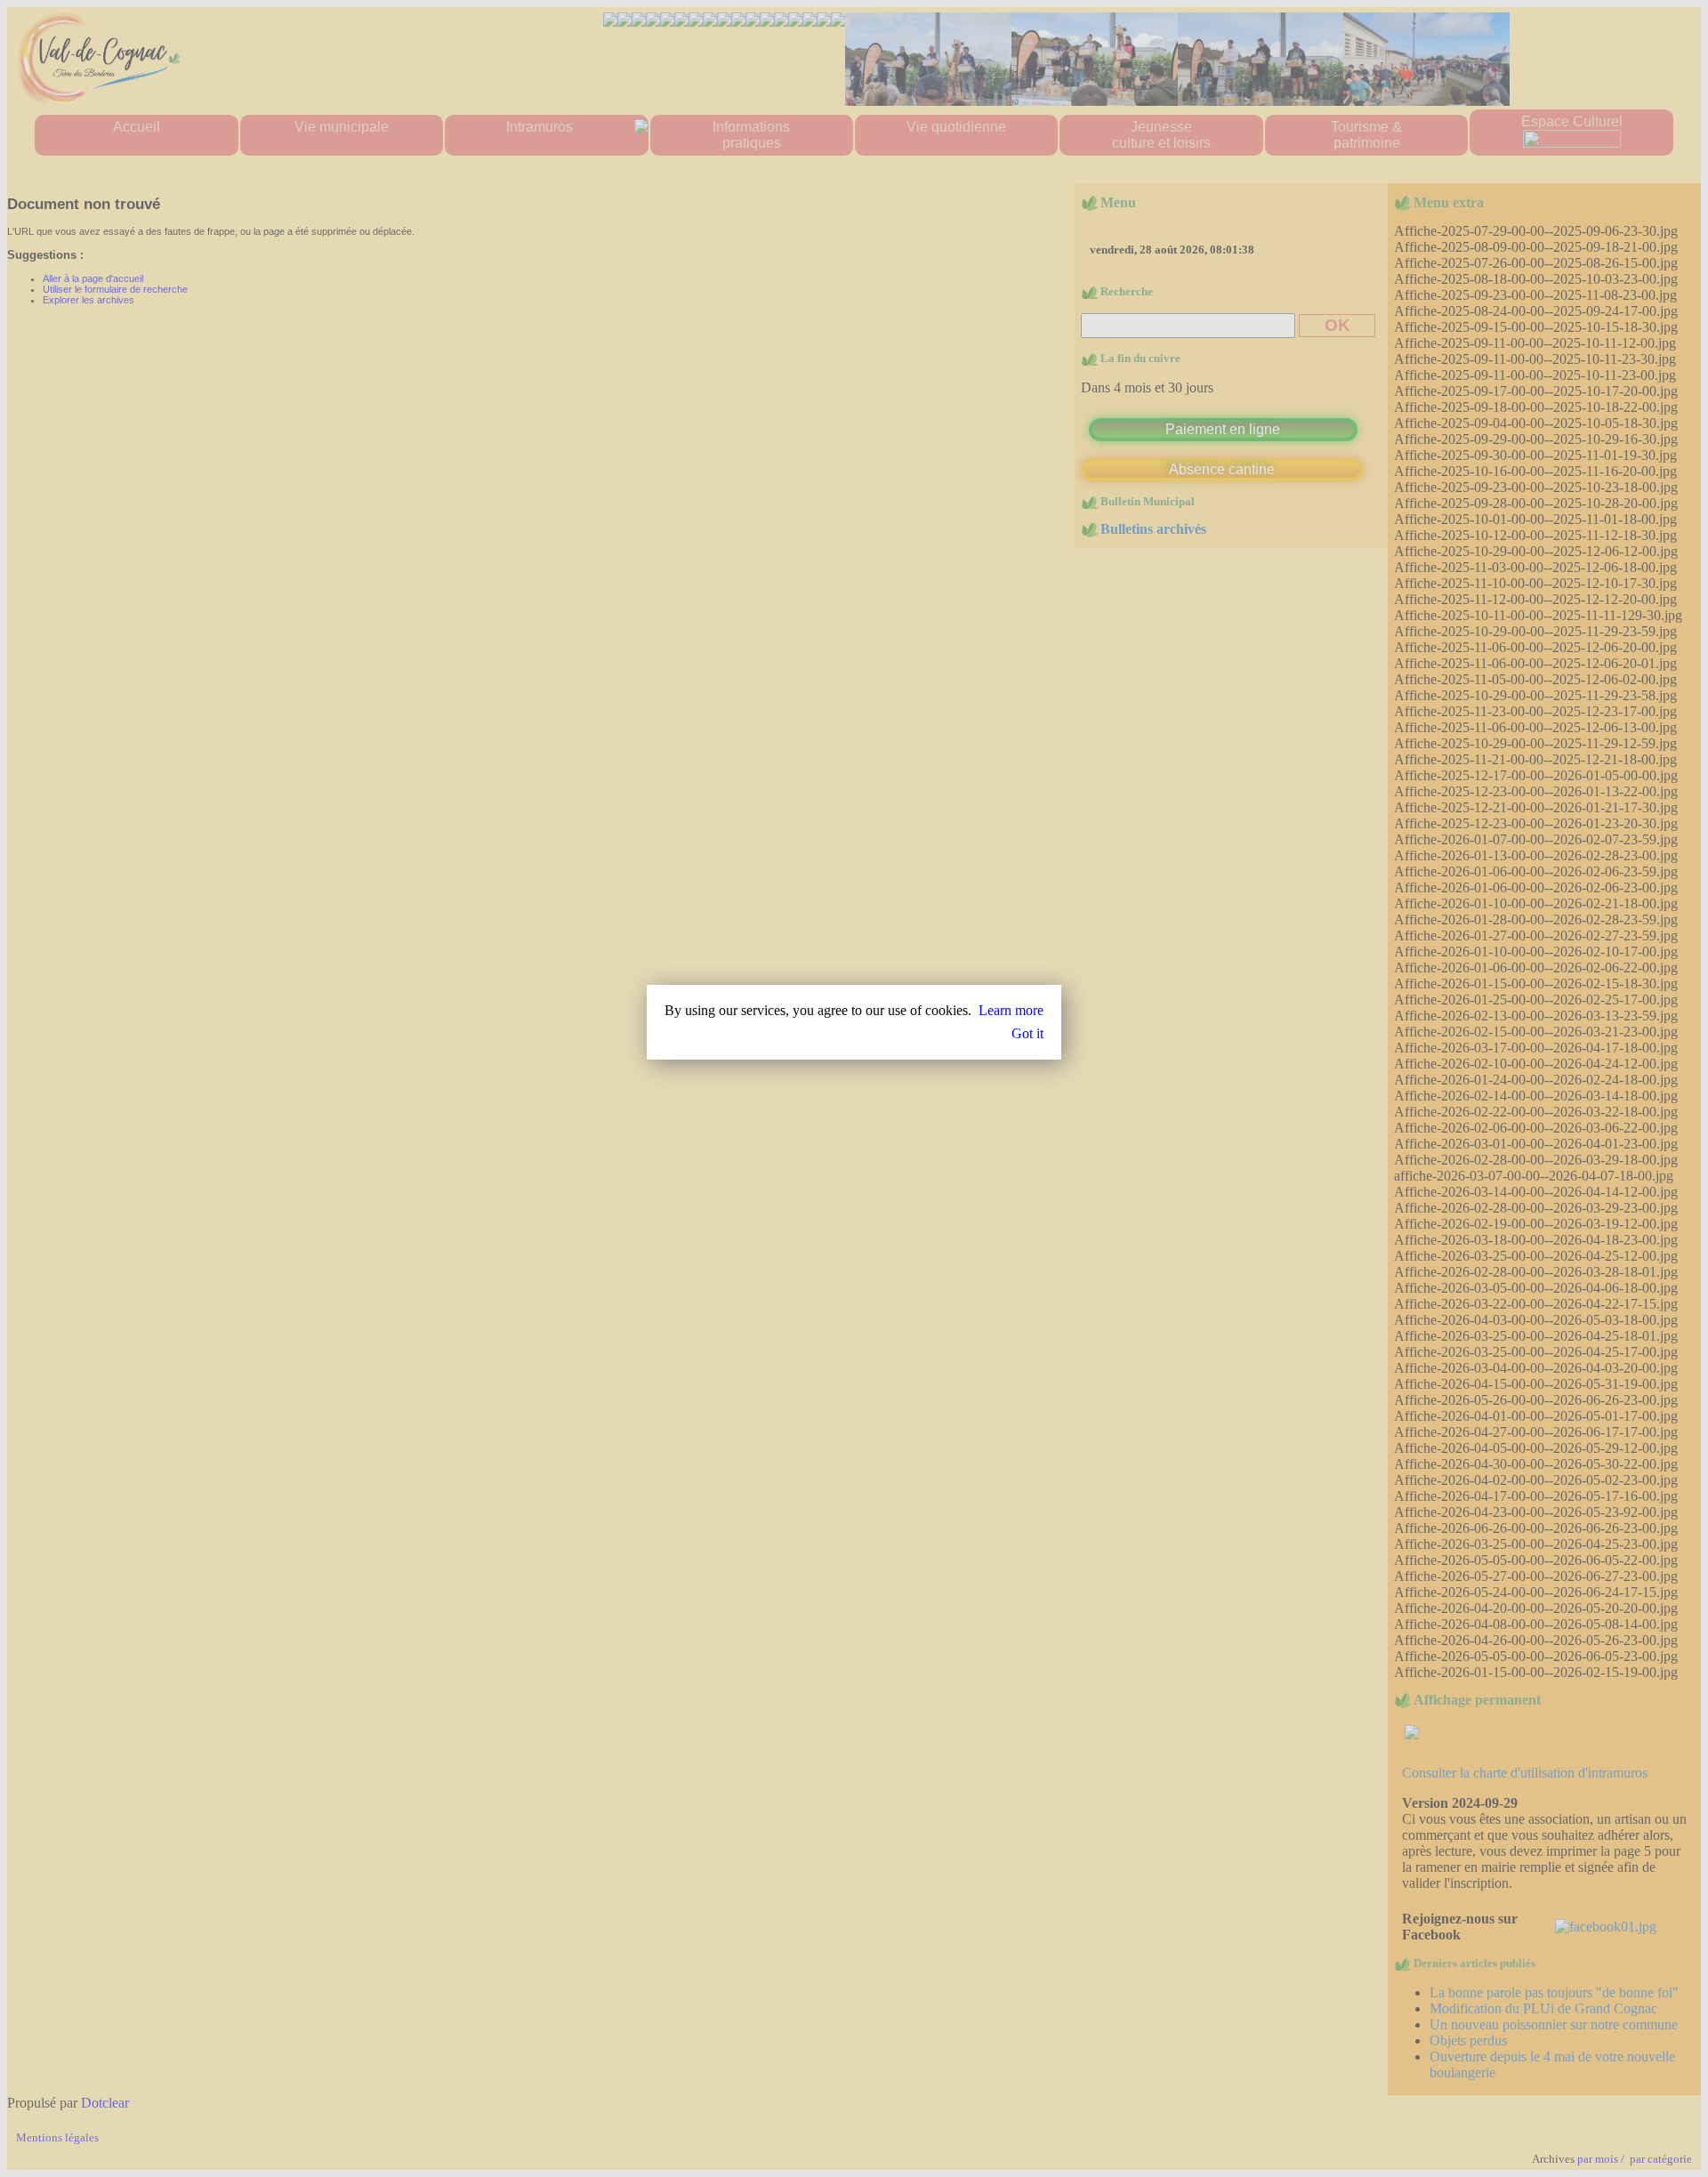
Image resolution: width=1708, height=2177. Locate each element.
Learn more (1011, 1010)
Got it (1027, 1033)
